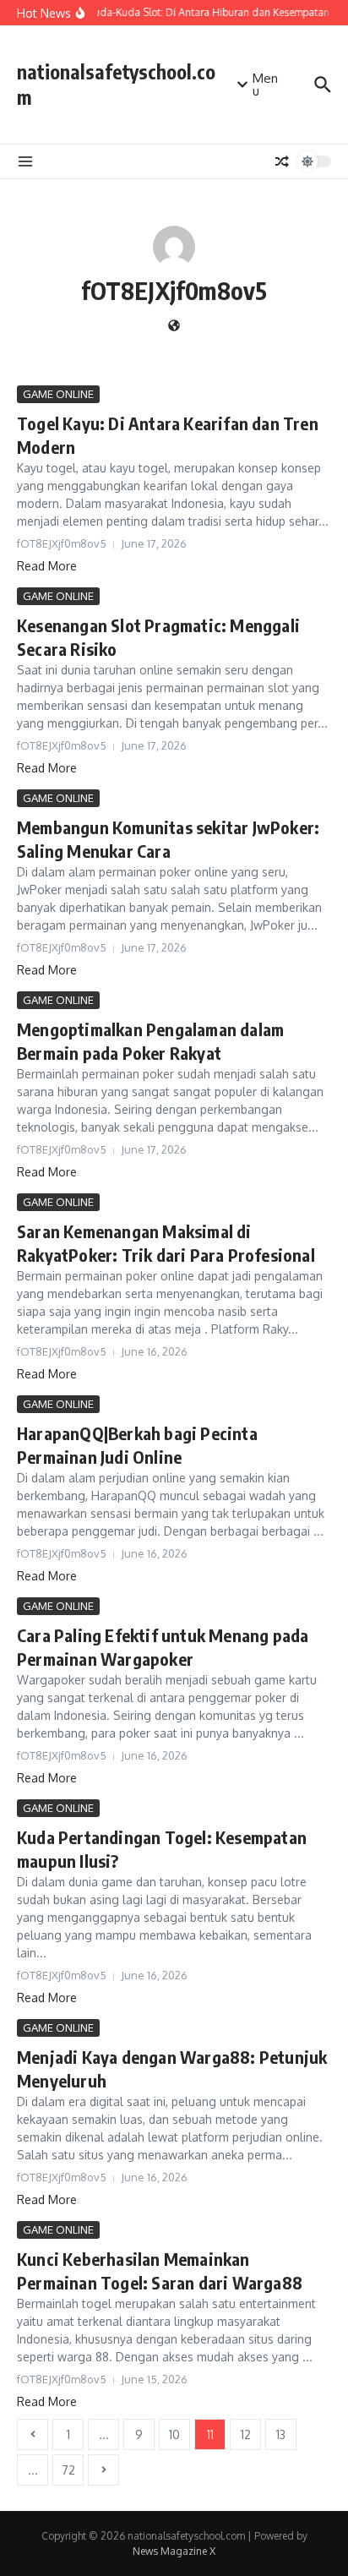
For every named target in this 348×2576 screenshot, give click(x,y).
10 (174, 2434)
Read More (47, 566)
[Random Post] (282, 161)
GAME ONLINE (58, 394)
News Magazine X (174, 2551)
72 (68, 2470)
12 (246, 2434)
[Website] (174, 327)
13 (281, 2434)
